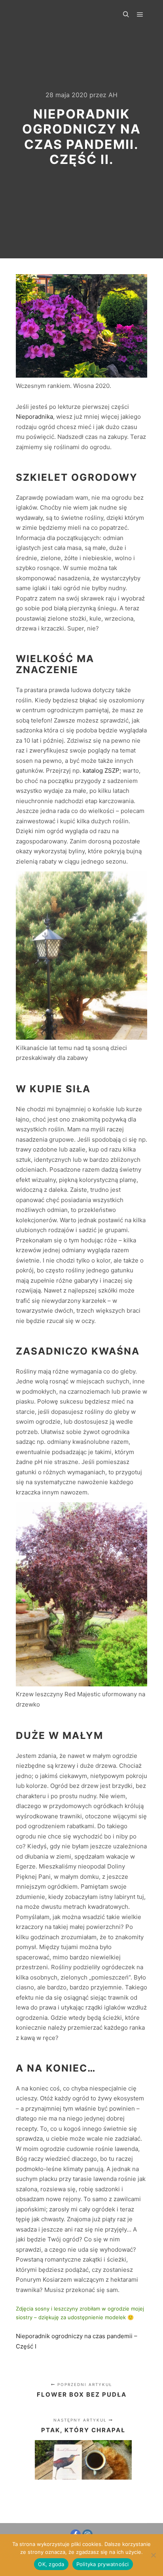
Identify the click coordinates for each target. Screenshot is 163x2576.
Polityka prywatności (103, 2564)
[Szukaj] (126, 15)
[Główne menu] (140, 15)
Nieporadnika (34, 417)
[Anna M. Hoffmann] (50, 15)
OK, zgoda (51, 2564)
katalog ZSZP (101, 771)
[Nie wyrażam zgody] (153, 2555)
